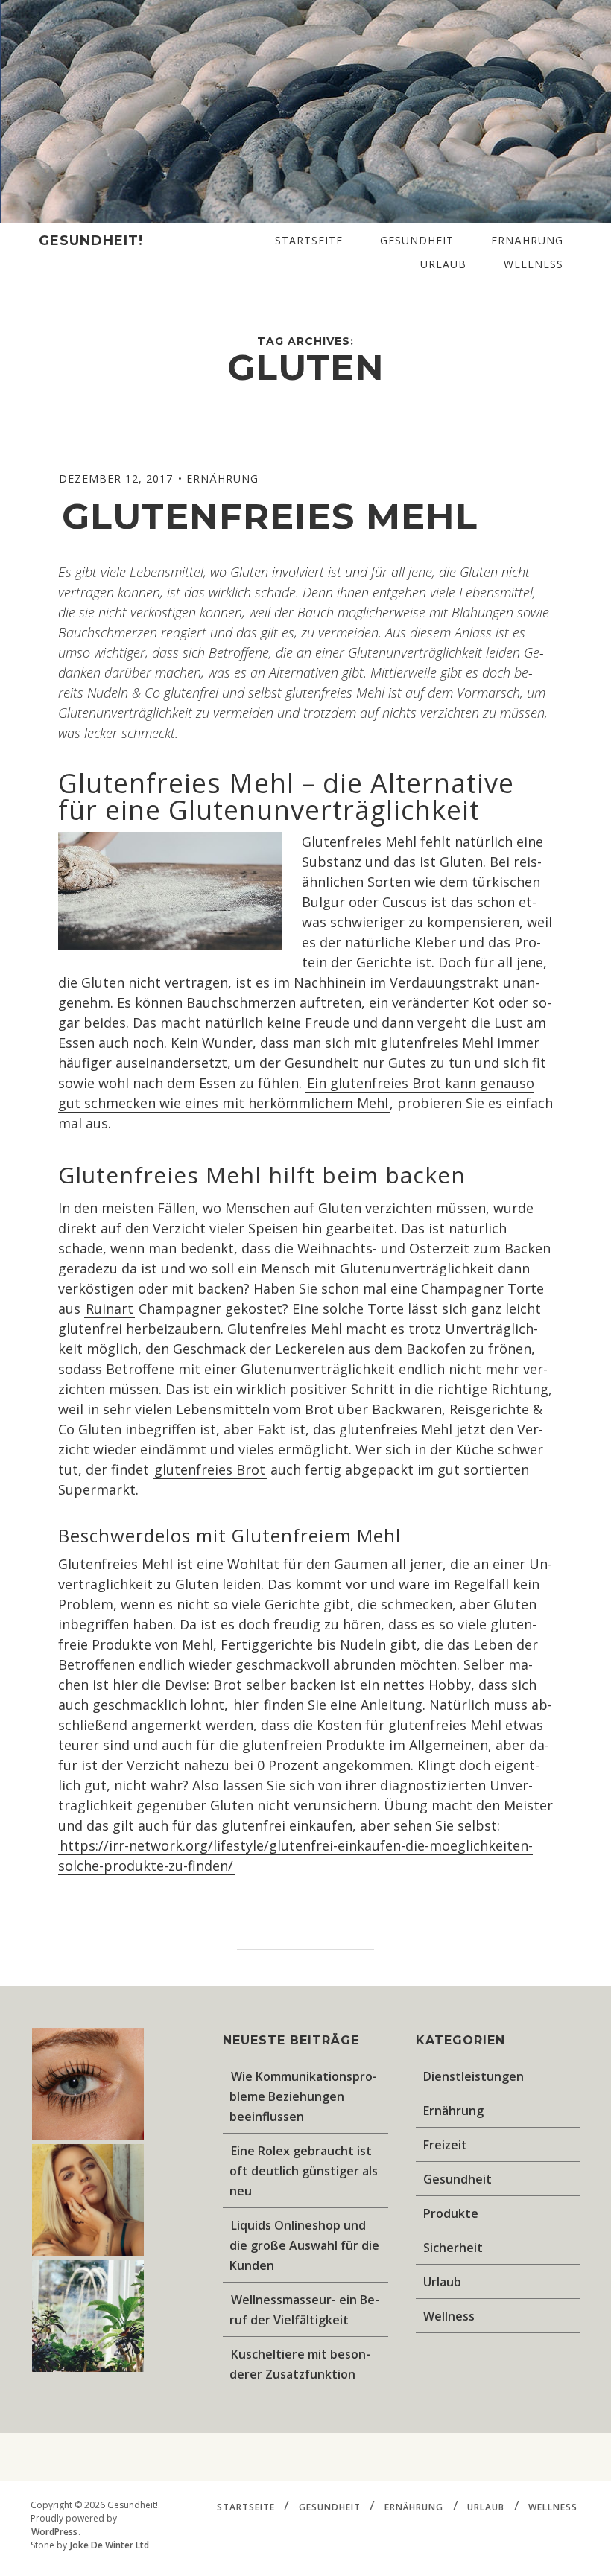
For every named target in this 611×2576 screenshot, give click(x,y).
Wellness (534, 264)
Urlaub (443, 264)
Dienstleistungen (474, 2076)
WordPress (54, 2532)
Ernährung (527, 240)
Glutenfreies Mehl (275, 516)
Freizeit (445, 2145)
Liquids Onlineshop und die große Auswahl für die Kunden (304, 2245)
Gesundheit (417, 240)
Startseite (309, 240)
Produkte (451, 2213)
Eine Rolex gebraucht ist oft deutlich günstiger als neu (304, 2171)
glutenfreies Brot (210, 1469)
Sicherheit (453, 2248)
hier (246, 1705)
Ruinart (110, 1308)
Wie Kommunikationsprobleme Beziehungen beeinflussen (303, 2096)
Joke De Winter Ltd (110, 2545)
